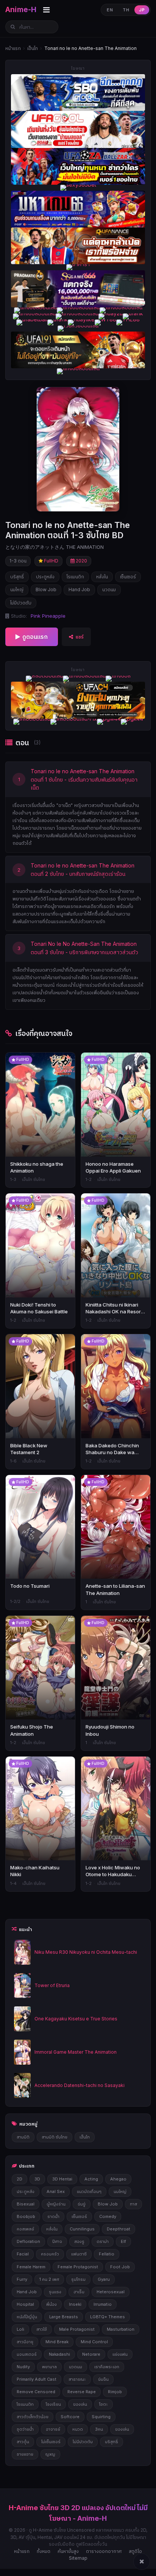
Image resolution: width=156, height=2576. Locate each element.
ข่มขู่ (82, 2204)
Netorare (91, 2354)
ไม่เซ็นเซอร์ (51, 2442)
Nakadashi (59, 2354)
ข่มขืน (103, 2379)
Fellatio (107, 2254)
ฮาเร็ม (79, 2292)
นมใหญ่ (17, 589)
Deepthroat (119, 2229)
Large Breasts (64, 2317)
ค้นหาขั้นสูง (68, 2551)
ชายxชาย (25, 2454)
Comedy (108, 2216)
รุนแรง (55, 2292)
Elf (123, 2241)
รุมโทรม (78, 2279)
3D (37, 2179)
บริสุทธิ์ (17, 577)
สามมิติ (23, 2137)
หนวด (78, 2429)
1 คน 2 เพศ (49, 2279)
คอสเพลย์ (25, 2229)
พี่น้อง (51, 2304)
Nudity (23, 2367)
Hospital (25, 2304)
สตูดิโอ (135, 2551)
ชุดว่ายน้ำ (25, 2429)
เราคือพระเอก (107, 2367)
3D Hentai (62, 2179)
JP (142, 10)
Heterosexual (111, 2292)
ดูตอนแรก (35, 637)
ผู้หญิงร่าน (56, 2204)
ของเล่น (80, 2404)
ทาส (133, 2204)
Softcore (70, 2417)
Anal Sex (56, 2191)
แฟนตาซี (79, 2254)
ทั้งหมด (44, 2551)
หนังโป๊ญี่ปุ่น (27, 2317)
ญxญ (50, 2454)
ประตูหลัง (45, 577)
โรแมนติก (75, 577)
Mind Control (94, 2342)
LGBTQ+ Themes (108, 2317)
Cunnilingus (82, 2229)
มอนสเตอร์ (27, 2354)
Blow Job (46, 589)
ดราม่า (103, 2241)
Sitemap (78, 2558)
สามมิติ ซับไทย (55, 2137)
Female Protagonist (78, 2267)
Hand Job (79, 589)
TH (126, 10)
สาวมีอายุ (25, 2342)
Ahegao (118, 2179)
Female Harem (31, 2267)
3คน (99, 2429)
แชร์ (80, 637)
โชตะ (104, 2404)
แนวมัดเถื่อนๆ (89, 2191)
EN (110, 10)
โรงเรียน (53, 2404)
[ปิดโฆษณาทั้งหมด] (142, 2562)
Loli (20, 2329)
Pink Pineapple (48, 616)
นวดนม (109, 589)
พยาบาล (49, 2367)
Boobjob (26, 2216)
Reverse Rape (82, 2392)
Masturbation (121, 2329)
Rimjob (115, 2392)
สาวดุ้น (23, 2442)
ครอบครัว (50, 2254)
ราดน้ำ (53, 2216)
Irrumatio (103, 2304)
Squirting (101, 2417)
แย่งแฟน (120, 2354)
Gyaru (104, 2279)
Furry (22, 2279)
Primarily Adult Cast (37, 2379)
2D (19, 2179)
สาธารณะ (77, 2379)
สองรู (79, 2241)
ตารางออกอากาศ (104, 2551)
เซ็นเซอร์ (128, 577)
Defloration (28, 2241)
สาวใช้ (42, 2329)
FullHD (51, 561)
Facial (23, 2254)
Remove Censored (36, 2392)
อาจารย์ (53, 2429)
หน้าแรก (13, 48)
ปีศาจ (57, 2241)
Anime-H (21, 10)
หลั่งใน (102, 577)
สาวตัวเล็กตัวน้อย (33, 2417)
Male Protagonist (77, 2329)
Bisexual (26, 2204)
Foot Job (120, 2267)
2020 (81, 561)
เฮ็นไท (33, 48)
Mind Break (57, 2342)
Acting (91, 2179)
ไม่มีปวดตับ (21, 603)
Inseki (75, 2304)
